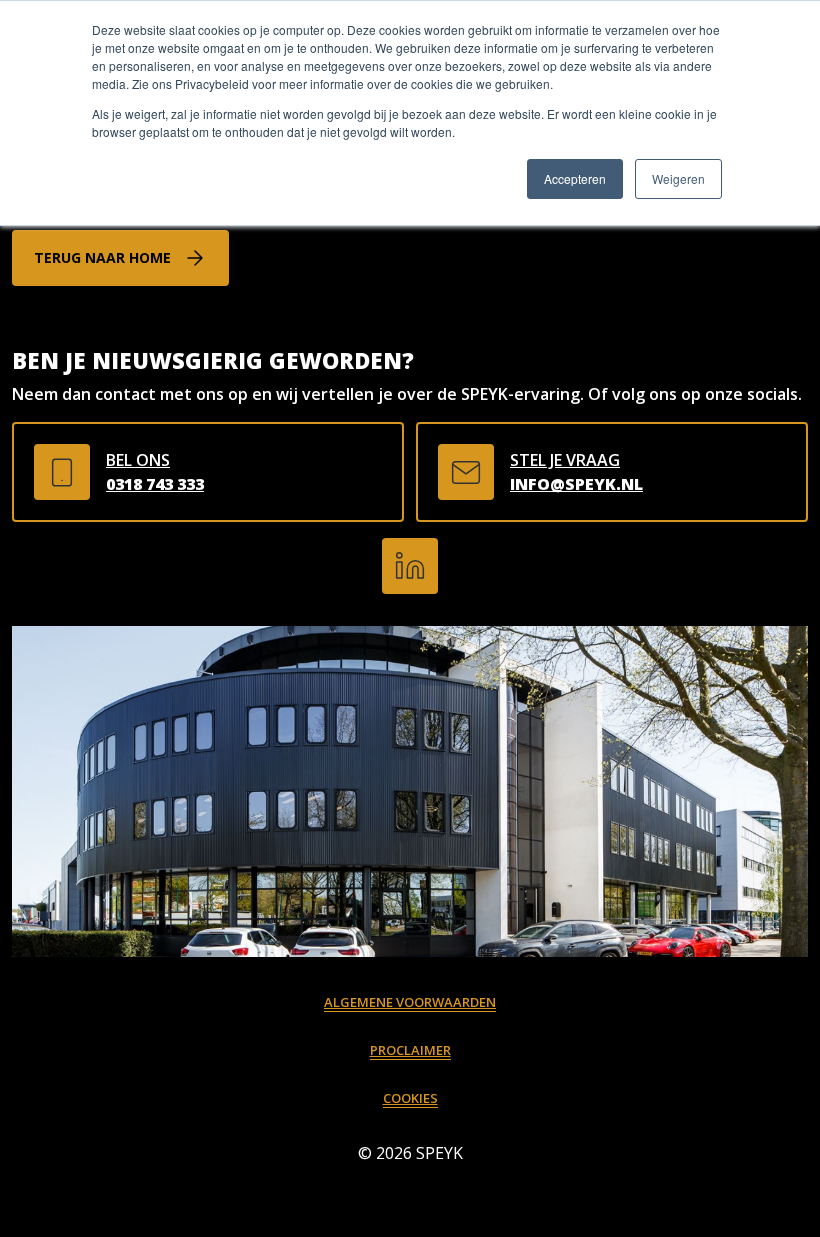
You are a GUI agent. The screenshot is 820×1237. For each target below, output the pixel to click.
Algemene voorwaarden (410, 1002)
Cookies (410, 1098)
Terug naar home (102, 257)
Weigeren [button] (678, 178)
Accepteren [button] (575, 178)
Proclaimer (410, 1050)
